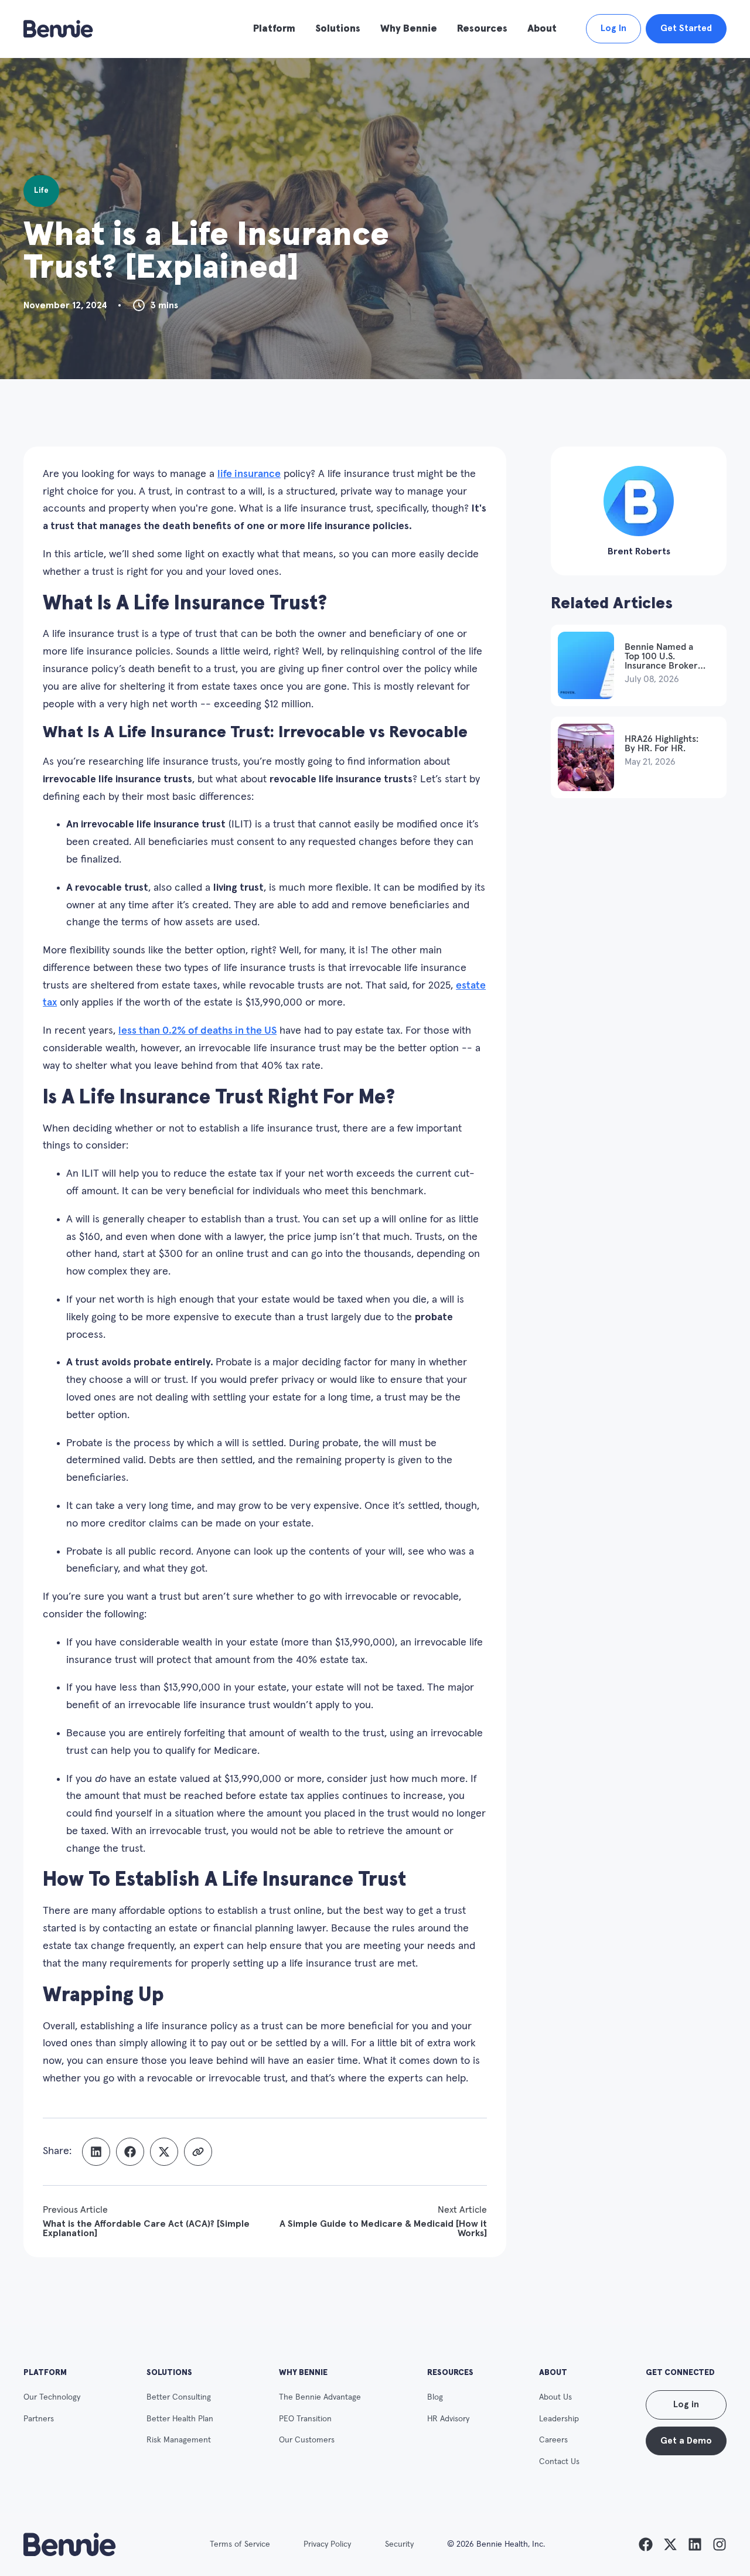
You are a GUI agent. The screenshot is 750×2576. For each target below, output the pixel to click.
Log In (613, 28)
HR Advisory (448, 2419)
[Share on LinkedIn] (96, 2152)
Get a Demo (686, 2441)
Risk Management (179, 2440)
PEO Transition (305, 2419)
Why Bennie (409, 29)
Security (399, 2544)
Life (41, 190)
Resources (482, 29)
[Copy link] (198, 2152)
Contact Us (559, 2462)
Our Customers (307, 2440)
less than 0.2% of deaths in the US (197, 1031)
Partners (39, 2419)
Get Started (686, 28)
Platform (274, 29)
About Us (555, 2397)
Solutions (338, 29)
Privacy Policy (327, 2544)
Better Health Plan (180, 2419)
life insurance (249, 474)
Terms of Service (240, 2544)
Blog (435, 2397)
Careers (553, 2440)
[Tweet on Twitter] (164, 2152)
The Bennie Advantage (320, 2397)
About (542, 29)
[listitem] (646, 2544)
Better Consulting (179, 2397)
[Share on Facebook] (130, 2152)
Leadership (559, 2419)
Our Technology (52, 2397)
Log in (686, 2405)
